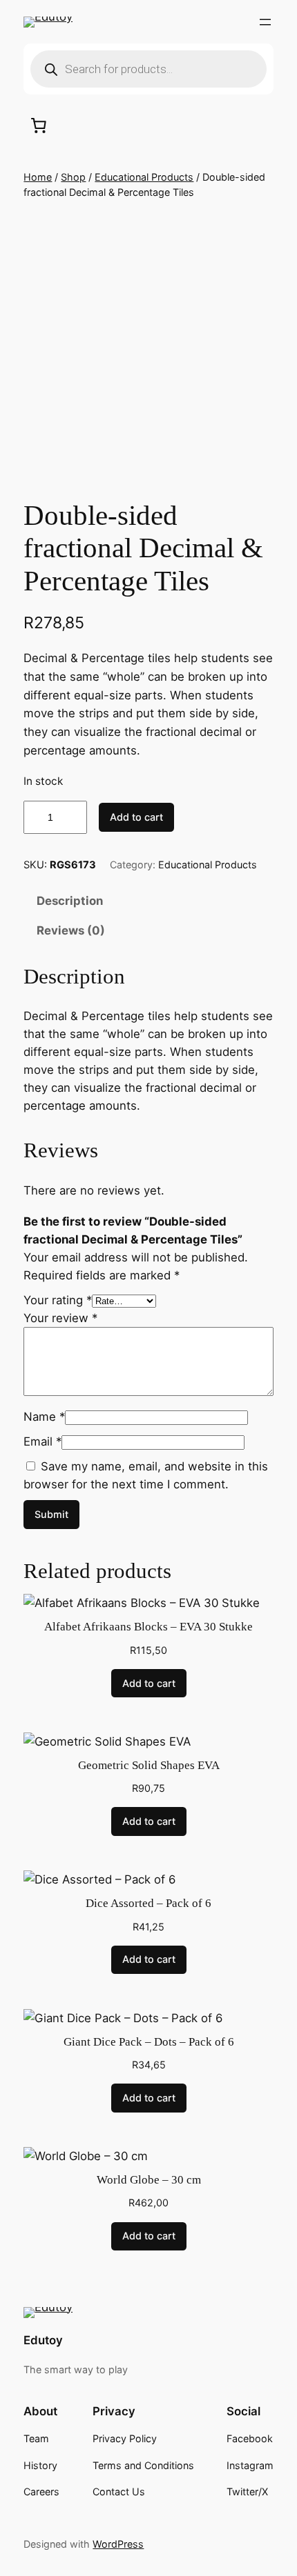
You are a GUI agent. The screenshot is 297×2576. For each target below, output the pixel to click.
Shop (73, 177)
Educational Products (144, 177)
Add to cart (136, 817)
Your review (60, 1318)
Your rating (58, 1300)
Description (70, 901)
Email (42, 1441)
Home (38, 177)
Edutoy (43, 2340)
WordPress (118, 2544)
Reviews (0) (71, 930)
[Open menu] (265, 22)
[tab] (148, 901)
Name (44, 1417)
